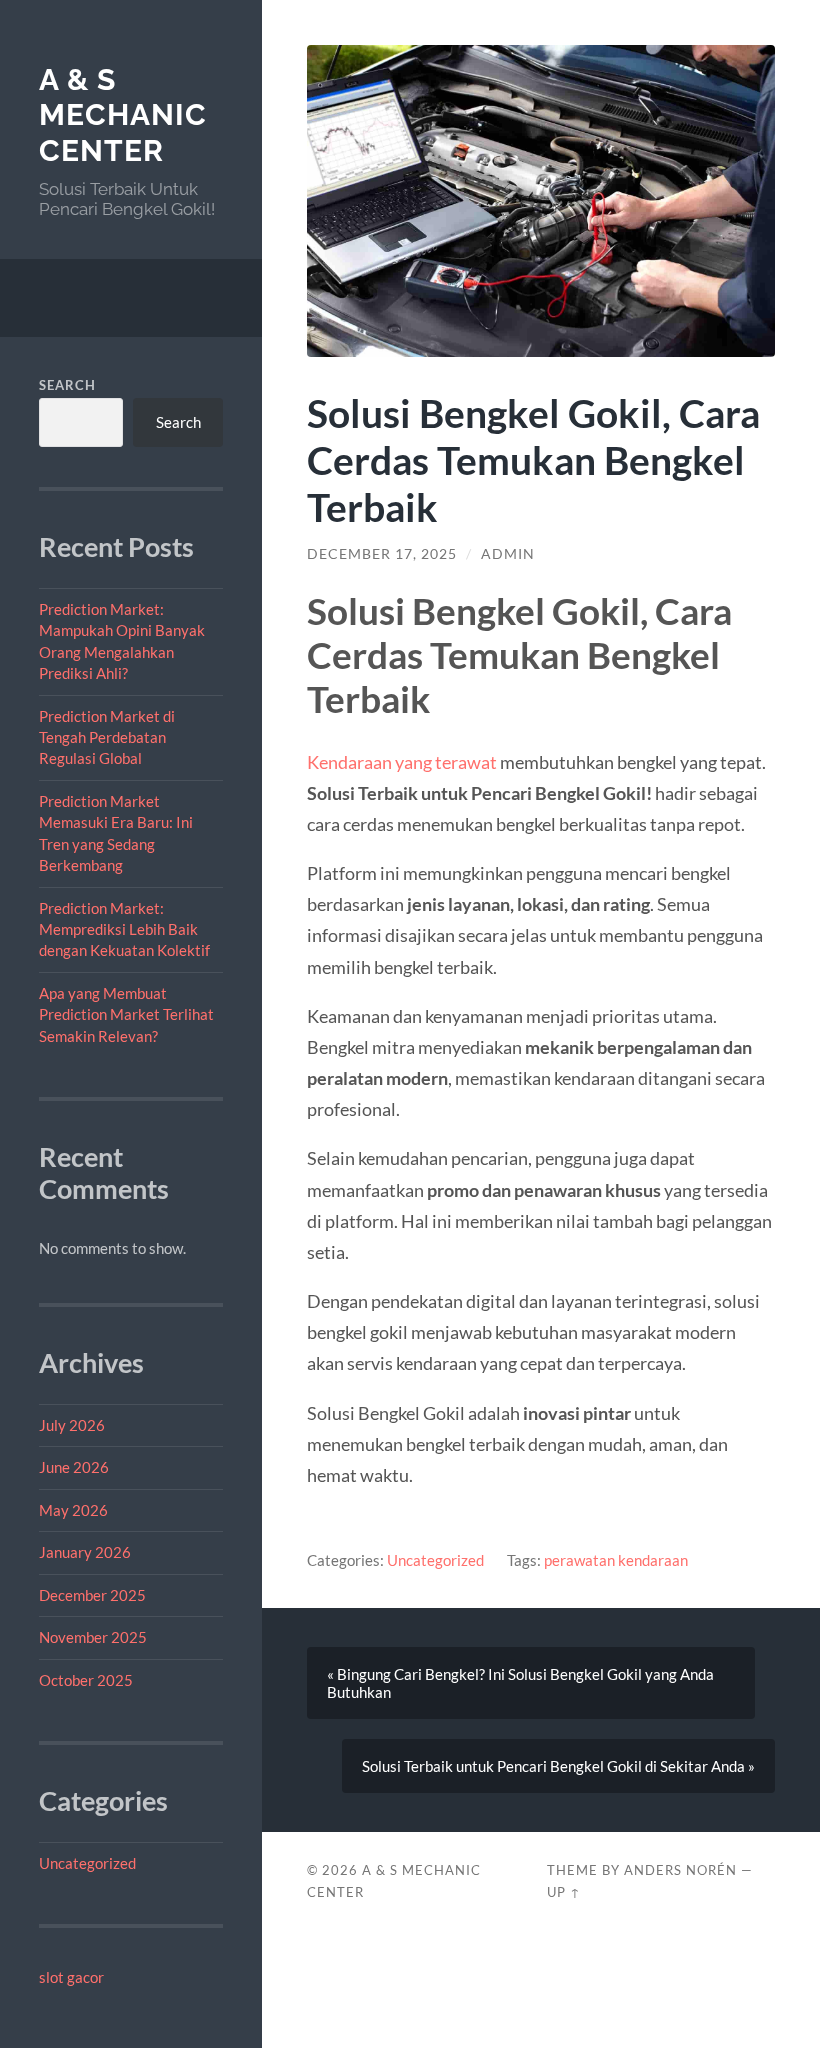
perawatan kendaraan (616, 1560)
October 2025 (86, 1680)
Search (67, 385)
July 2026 (72, 1425)
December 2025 (92, 1595)
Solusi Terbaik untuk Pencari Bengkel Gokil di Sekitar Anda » (558, 1766)
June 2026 (74, 1467)
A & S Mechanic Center (123, 115)
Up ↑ (564, 1892)
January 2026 (85, 1552)
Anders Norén (680, 1870)
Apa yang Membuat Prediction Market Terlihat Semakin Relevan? (126, 1014)
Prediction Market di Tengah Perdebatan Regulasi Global (107, 737)
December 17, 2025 (382, 554)
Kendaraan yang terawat (402, 762)
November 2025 (93, 1637)
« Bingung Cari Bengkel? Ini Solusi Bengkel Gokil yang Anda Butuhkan (520, 1683)
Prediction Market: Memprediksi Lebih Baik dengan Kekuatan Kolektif (124, 929)
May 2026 (73, 1510)
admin (508, 554)
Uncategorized (87, 1863)
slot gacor (71, 1977)
